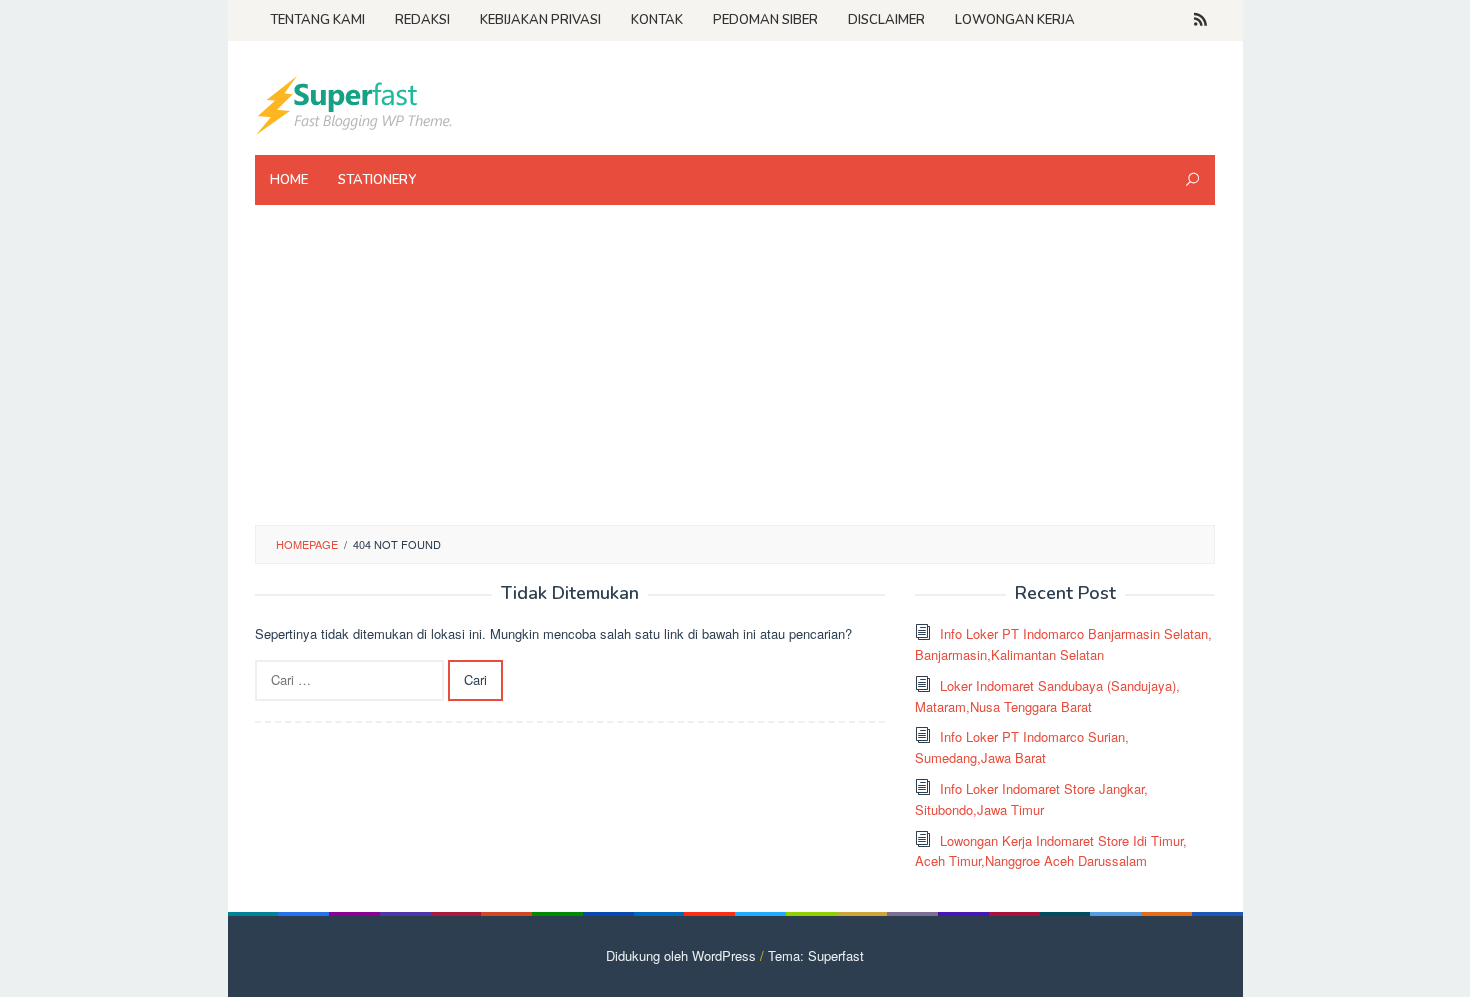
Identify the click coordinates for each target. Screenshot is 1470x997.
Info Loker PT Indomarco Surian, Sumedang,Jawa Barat (1022, 747)
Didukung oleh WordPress (681, 955)
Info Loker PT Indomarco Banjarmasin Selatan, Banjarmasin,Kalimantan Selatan (1063, 644)
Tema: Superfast (816, 955)
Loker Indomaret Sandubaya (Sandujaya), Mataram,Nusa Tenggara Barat (1047, 696)
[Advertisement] (735, 375)
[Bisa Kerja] (355, 103)
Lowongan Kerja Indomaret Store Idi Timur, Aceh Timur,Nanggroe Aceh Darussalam (1051, 851)
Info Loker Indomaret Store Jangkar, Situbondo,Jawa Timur (1031, 799)
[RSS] (1200, 20)
